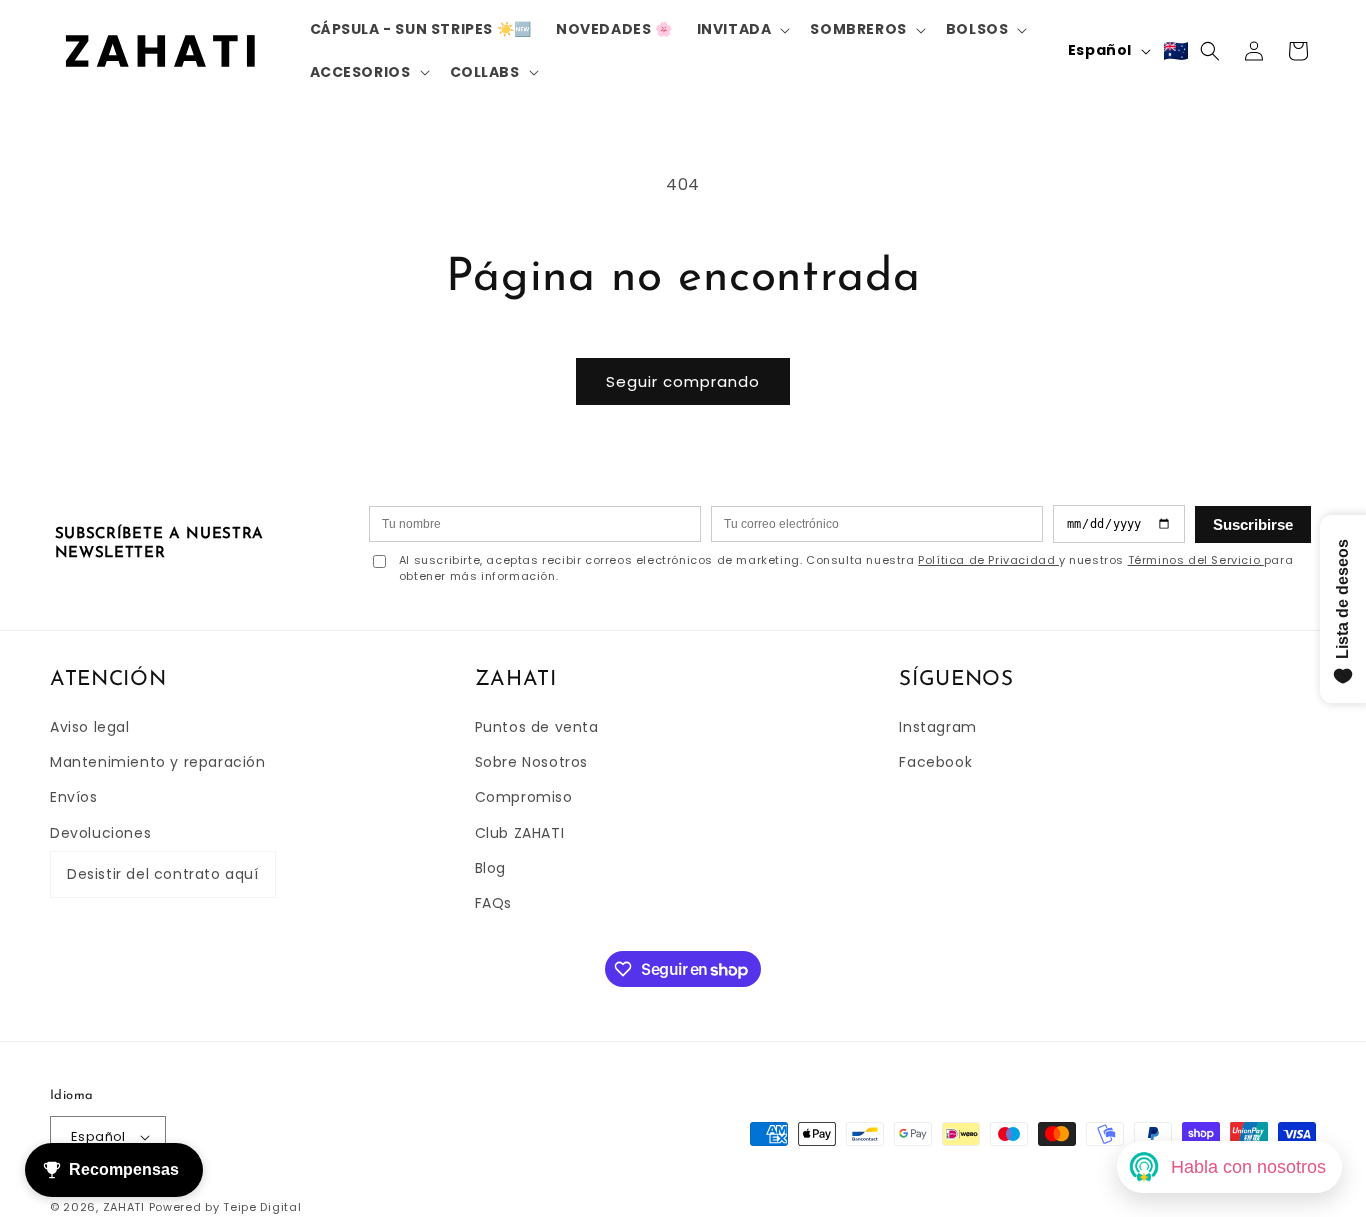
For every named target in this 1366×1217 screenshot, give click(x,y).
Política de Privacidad (988, 560)
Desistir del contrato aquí (163, 874)
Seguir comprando (683, 381)
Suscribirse (1253, 524)
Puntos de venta (537, 727)
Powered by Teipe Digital (225, 1207)
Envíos (74, 797)
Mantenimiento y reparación (158, 762)
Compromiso (524, 797)
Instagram (937, 727)
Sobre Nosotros (531, 762)
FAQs (493, 903)
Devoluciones (100, 833)
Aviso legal (90, 727)
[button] (742, 29)
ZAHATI (124, 1207)
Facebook (935, 762)
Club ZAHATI (520, 833)
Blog (490, 868)
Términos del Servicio (1196, 560)
